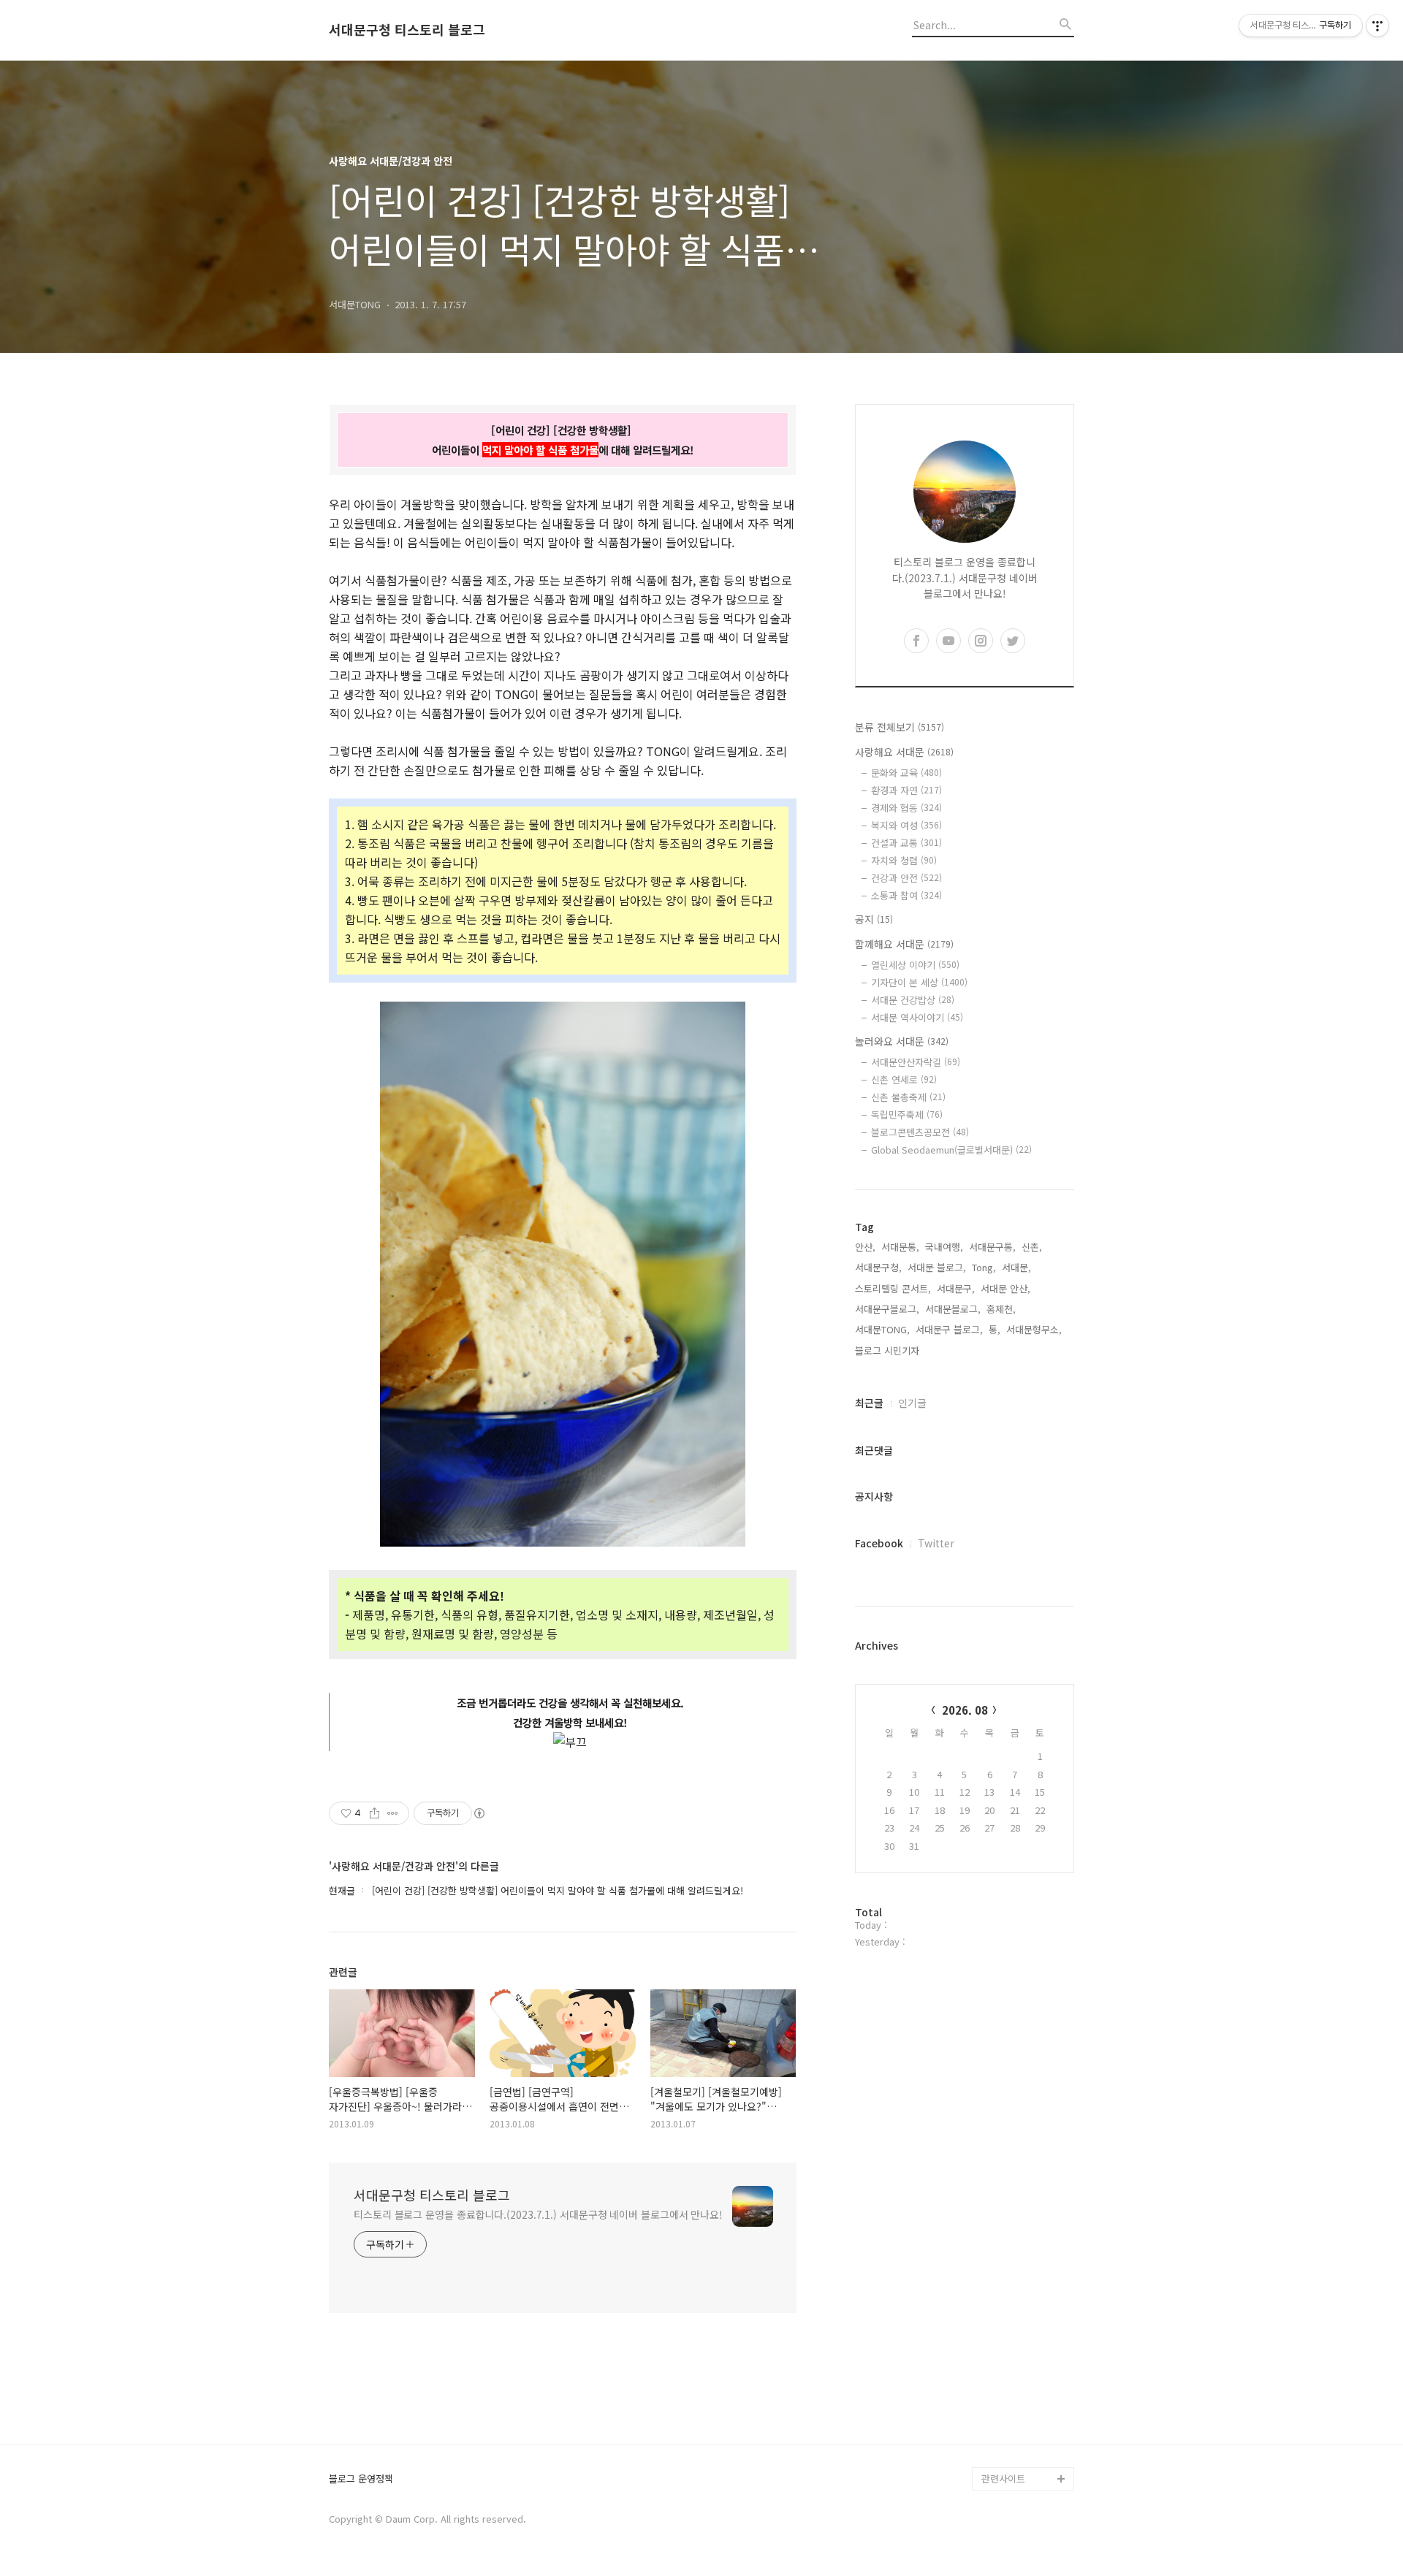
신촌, (1032, 1247)
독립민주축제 (907, 1114)
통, (995, 1329)
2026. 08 (965, 1710)
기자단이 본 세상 (919, 982)
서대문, (1016, 1267)
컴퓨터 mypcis (1012, 2315)
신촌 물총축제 (908, 1097)
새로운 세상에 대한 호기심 (1026, 2443)
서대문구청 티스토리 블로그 (407, 30)
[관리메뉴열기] (1377, 26)
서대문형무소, (1034, 1329)
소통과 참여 (906, 895)
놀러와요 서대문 (902, 1041)
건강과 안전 (906, 878)
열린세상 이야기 (915, 965)
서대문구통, (992, 1247)
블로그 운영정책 (361, 2479)
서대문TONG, (882, 1329)
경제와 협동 (906, 808)
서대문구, (956, 1288)
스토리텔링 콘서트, (893, 1288)
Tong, (984, 1267)
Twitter (936, 1543)
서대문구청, (878, 1267)
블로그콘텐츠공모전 (920, 1132)
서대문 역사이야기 (917, 1017)
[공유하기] (374, 1813)
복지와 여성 (906, 825)
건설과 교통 (906, 843)
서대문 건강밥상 (913, 1000)
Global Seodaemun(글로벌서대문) (951, 1150)
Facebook (879, 1543)
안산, (865, 1247)
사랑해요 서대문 (904, 752)
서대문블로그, (953, 1309)
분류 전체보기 (900, 727)
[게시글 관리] (393, 1813)
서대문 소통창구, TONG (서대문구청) (1021, 2256)
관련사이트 (1003, 2478)
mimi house (1007, 2408)
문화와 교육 (906, 773)
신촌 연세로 (904, 1079)
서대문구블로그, (887, 1309)
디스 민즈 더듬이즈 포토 (1026, 2373)
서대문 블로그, (937, 1267)
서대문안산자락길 (916, 1062)
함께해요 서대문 (904, 944)
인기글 (912, 1403)
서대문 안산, (1005, 1288)
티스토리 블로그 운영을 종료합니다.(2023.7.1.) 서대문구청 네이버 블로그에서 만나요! (538, 2214)
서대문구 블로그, (949, 1329)
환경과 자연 (906, 790)
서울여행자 (1004, 2338)
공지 (874, 919)
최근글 (869, 1403)
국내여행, (944, 1247)
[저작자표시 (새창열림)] (479, 1813)
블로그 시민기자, (889, 1350)
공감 (991, 2291)
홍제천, (1001, 1309)
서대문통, (900, 1247)
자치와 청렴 (904, 860)
